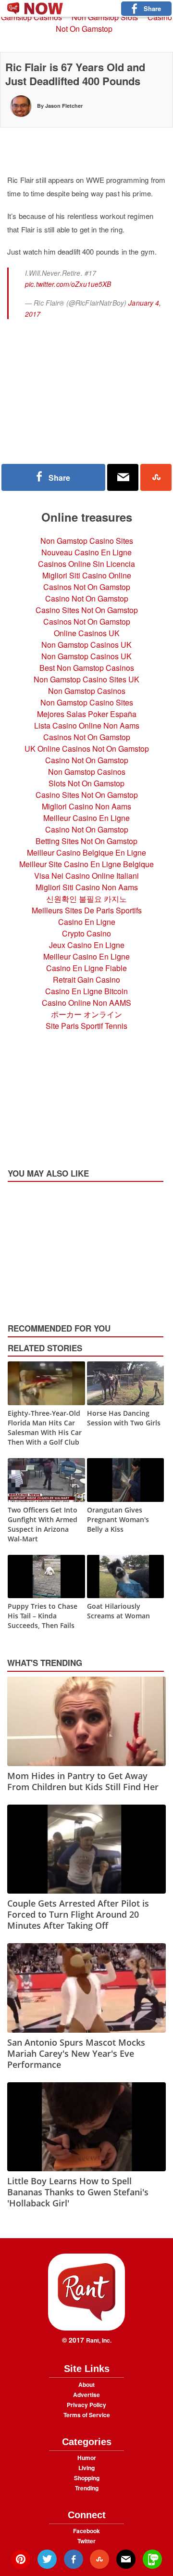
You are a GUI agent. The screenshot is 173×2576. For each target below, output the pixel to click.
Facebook (86, 2531)
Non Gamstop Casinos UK (86, 645)
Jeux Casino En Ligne (87, 945)
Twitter (86, 2541)
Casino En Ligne (87, 922)
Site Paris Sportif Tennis (86, 1026)
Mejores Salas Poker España (87, 714)
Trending (87, 2488)
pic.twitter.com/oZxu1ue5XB (68, 284)
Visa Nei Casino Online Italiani (86, 876)
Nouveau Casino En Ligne (86, 552)
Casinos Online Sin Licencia (86, 564)
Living (86, 2468)
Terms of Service (87, 2415)
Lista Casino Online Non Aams (87, 725)
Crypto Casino (86, 933)
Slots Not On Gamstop (86, 783)
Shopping (87, 2478)
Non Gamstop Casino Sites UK (86, 679)
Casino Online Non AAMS (86, 1003)
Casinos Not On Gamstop (87, 587)
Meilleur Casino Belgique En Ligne (86, 852)
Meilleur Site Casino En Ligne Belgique (86, 864)
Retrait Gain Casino (86, 980)
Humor (87, 2458)
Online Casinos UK (87, 633)
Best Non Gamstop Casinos (87, 668)
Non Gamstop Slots (105, 17)
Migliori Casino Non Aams (86, 806)
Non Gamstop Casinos (87, 691)
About (86, 2384)
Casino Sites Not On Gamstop (87, 610)
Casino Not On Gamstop (114, 23)
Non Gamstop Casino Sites (87, 541)
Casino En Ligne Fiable (86, 968)
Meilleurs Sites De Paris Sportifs (87, 910)
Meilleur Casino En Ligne (86, 818)
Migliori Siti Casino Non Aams (87, 887)
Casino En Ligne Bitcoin (86, 991)
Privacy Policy (86, 2405)
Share (152, 8)
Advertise (86, 2395)
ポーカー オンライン (86, 1014)
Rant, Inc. (99, 2340)
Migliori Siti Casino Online (87, 575)
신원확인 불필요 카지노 (86, 899)
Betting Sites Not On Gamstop (86, 841)
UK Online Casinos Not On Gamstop (87, 749)
